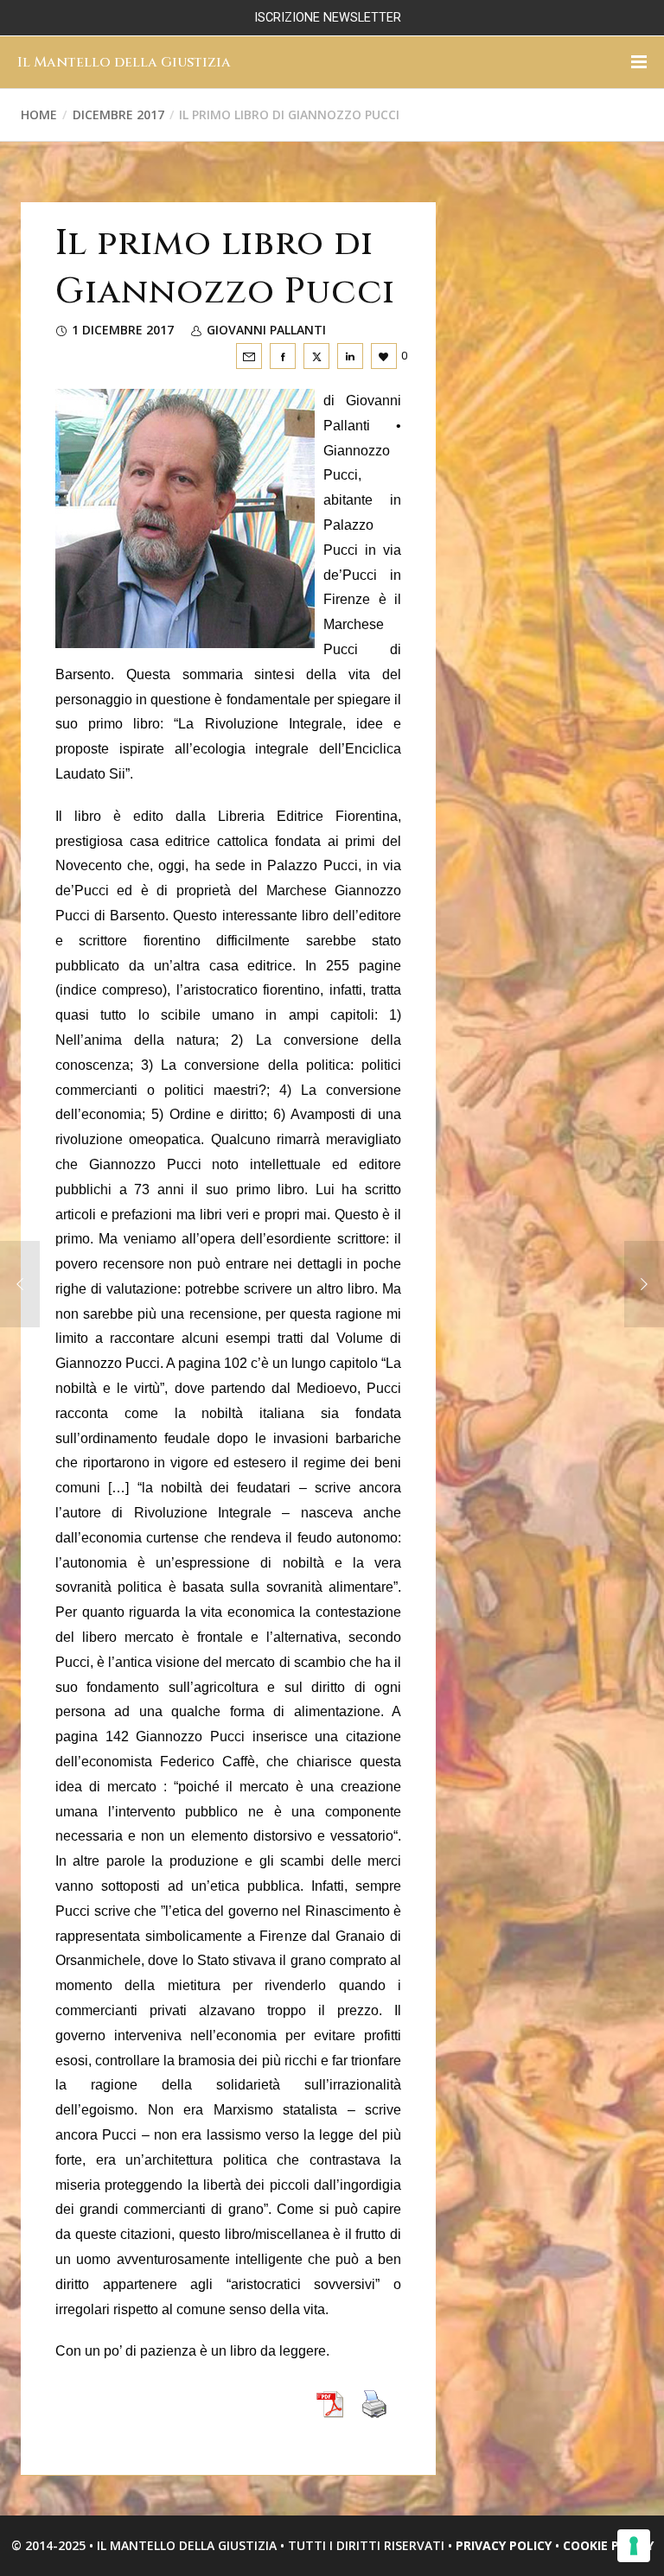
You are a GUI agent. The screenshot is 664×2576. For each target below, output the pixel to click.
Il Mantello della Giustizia (124, 62)
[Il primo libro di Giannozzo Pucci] (249, 356)
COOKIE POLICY (608, 2545)
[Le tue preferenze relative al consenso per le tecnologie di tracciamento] (634, 2546)
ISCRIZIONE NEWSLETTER (328, 18)
